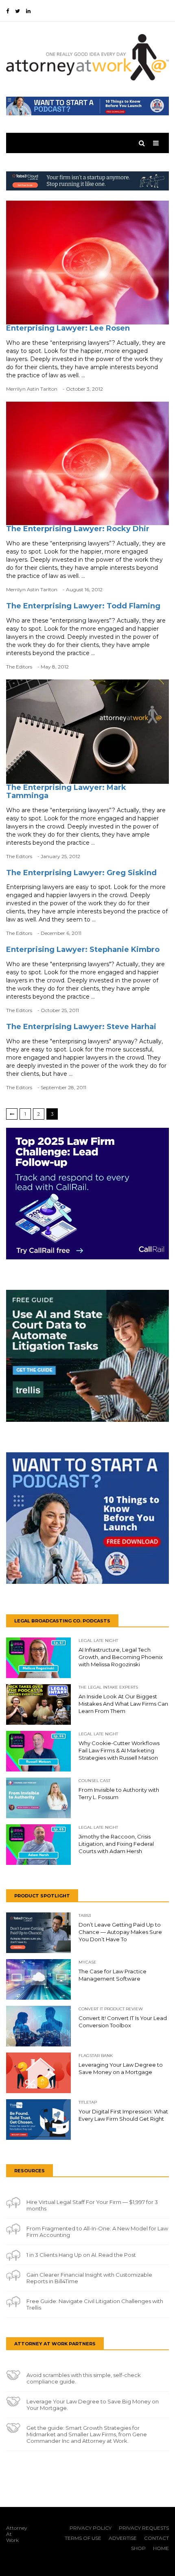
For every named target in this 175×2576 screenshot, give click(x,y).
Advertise (123, 2538)
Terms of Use (83, 2538)
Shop (138, 2548)
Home (161, 2548)
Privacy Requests (144, 2528)
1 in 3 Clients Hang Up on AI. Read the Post (81, 2255)
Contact (156, 2538)
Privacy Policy (91, 2528)
